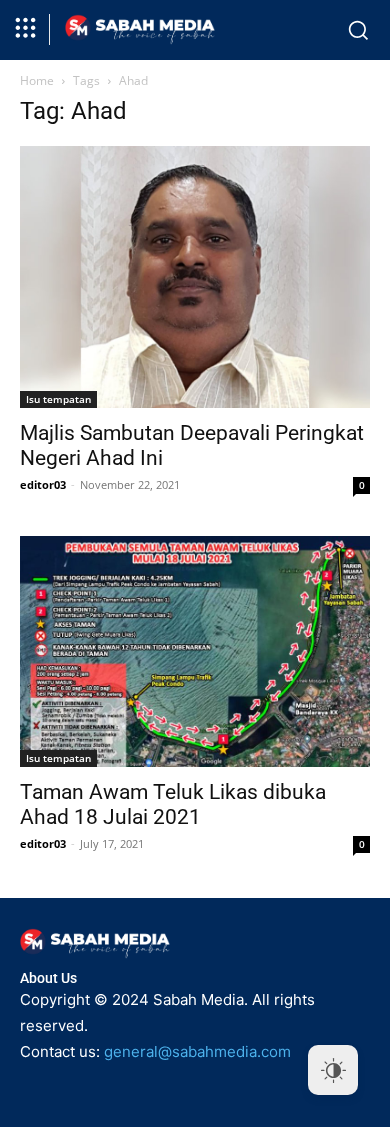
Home (37, 80)
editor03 (43, 484)
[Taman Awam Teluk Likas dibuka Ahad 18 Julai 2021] (195, 651)
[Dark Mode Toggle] (333, 1070)
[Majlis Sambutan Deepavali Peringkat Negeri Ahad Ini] (195, 277)
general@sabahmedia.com (197, 1051)
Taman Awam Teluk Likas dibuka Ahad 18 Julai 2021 (173, 804)
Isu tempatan (58, 399)
